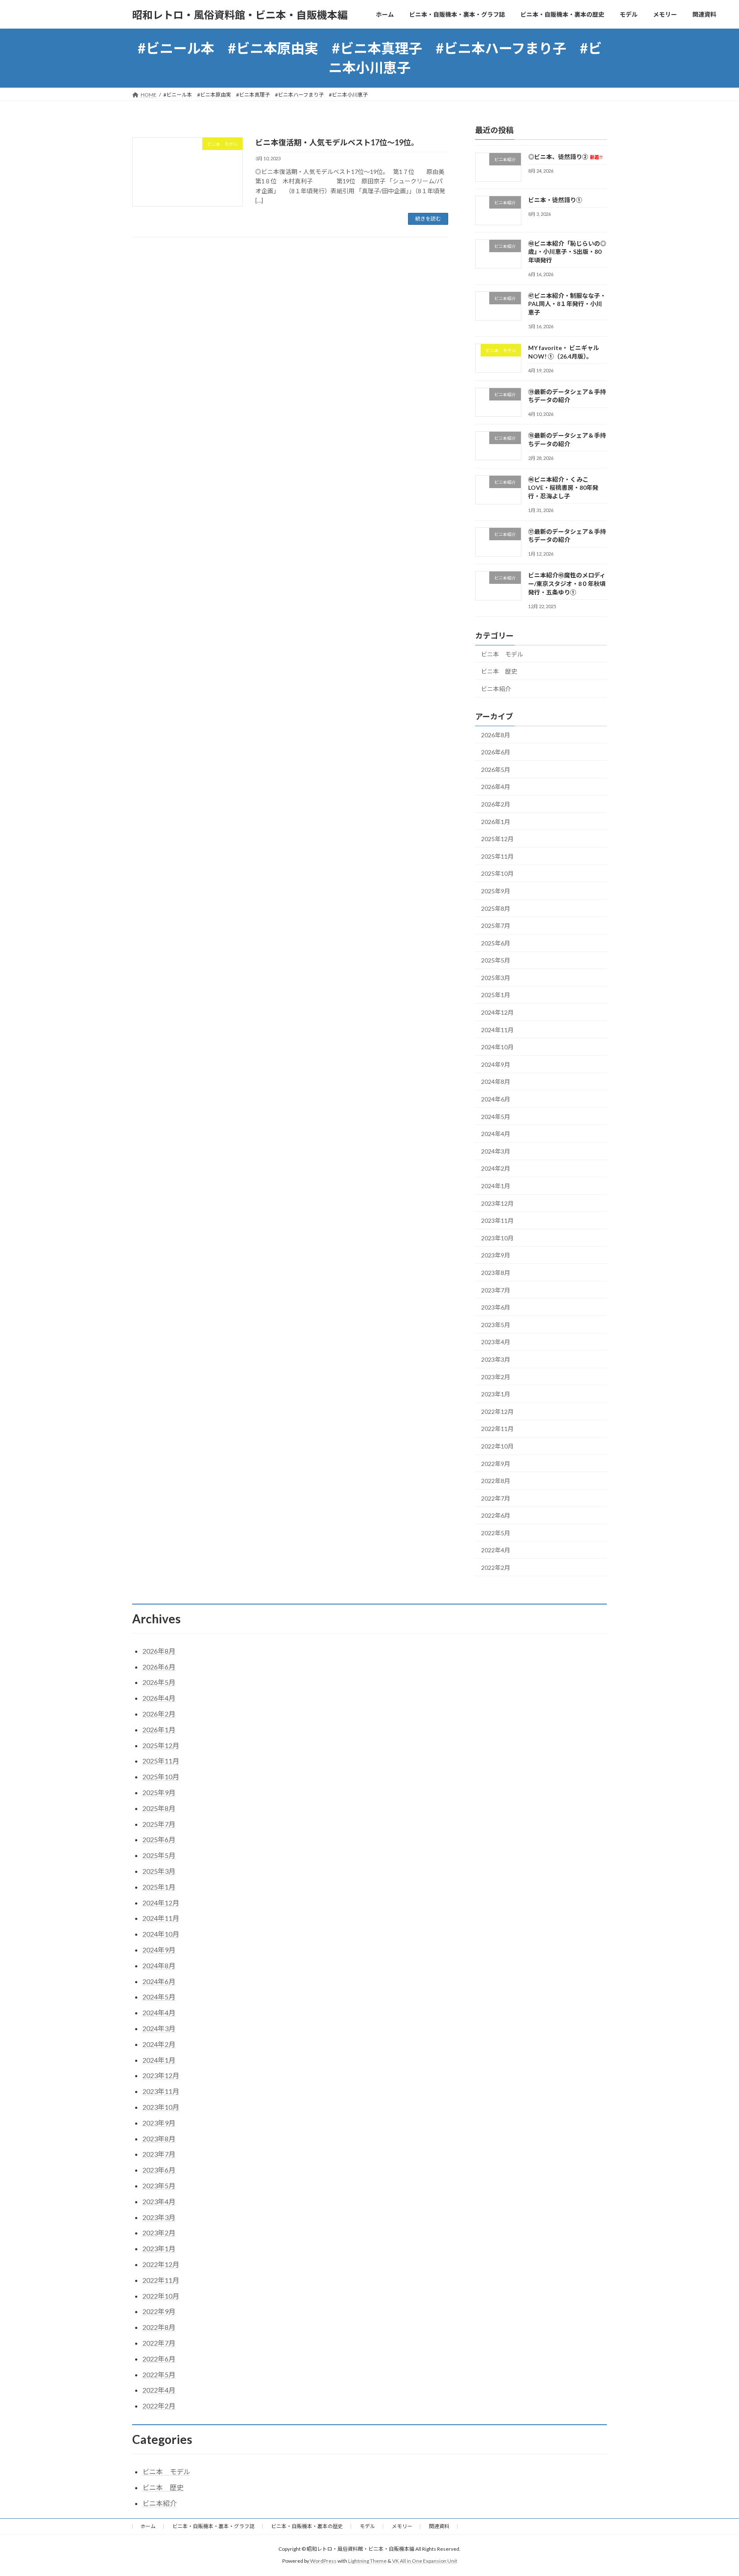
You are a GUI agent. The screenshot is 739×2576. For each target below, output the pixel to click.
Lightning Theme (367, 2561)
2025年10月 (497, 873)
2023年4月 (496, 1342)
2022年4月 (496, 1550)
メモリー (402, 2526)
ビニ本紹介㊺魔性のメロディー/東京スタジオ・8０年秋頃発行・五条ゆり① (567, 583)
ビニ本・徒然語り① (555, 200)
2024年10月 (497, 1047)
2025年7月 (496, 926)
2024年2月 (496, 1168)
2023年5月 (496, 1325)
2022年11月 (497, 1429)
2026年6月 (496, 752)
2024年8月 (496, 1082)
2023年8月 (496, 1273)
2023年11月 (497, 1220)
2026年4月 (496, 787)
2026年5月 (496, 770)
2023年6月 (496, 1307)
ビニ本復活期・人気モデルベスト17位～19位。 (337, 142)
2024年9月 (496, 1064)
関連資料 (439, 2526)
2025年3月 (496, 978)
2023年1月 (496, 1394)
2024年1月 (496, 1186)
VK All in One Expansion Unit (425, 2561)
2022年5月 (496, 1533)
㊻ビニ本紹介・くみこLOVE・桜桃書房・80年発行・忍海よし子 (563, 487)
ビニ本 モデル (502, 654)
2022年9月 (496, 1463)
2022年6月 (496, 1515)
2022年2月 (496, 1568)
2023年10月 (497, 1238)
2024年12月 (497, 1012)
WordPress (323, 2561)
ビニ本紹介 (496, 689)
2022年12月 (497, 1412)
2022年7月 (496, 1498)
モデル (367, 2526)
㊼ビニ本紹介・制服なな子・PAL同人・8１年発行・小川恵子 (567, 304)
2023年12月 (497, 1203)
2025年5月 (496, 960)
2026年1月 (496, 821)
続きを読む (428, 219)
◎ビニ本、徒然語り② (565, 157)
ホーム (148, 2526)
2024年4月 (496, 1134)
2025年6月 (496, 943)
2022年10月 (497, 1446)
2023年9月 (496, 1255)
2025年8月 (496, 908)
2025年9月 (496, 891)
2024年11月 (497, 1029)
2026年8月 (496, 735)
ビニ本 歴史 (499, 671)
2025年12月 (497, 839)
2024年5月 (496, 1116)
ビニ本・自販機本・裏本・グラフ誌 (213, 2526)
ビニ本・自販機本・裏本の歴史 (307, 2526)
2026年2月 (496, 804)
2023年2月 (496, 1376)
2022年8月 (496, 1481)
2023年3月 (496, 1359)
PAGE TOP (714, 2491)
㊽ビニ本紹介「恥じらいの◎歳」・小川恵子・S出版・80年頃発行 (567, 251)
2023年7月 (496, 1290)
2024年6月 (496, 1099)
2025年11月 (497, 856)
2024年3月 (496, 1151)
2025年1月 (496, 995)
